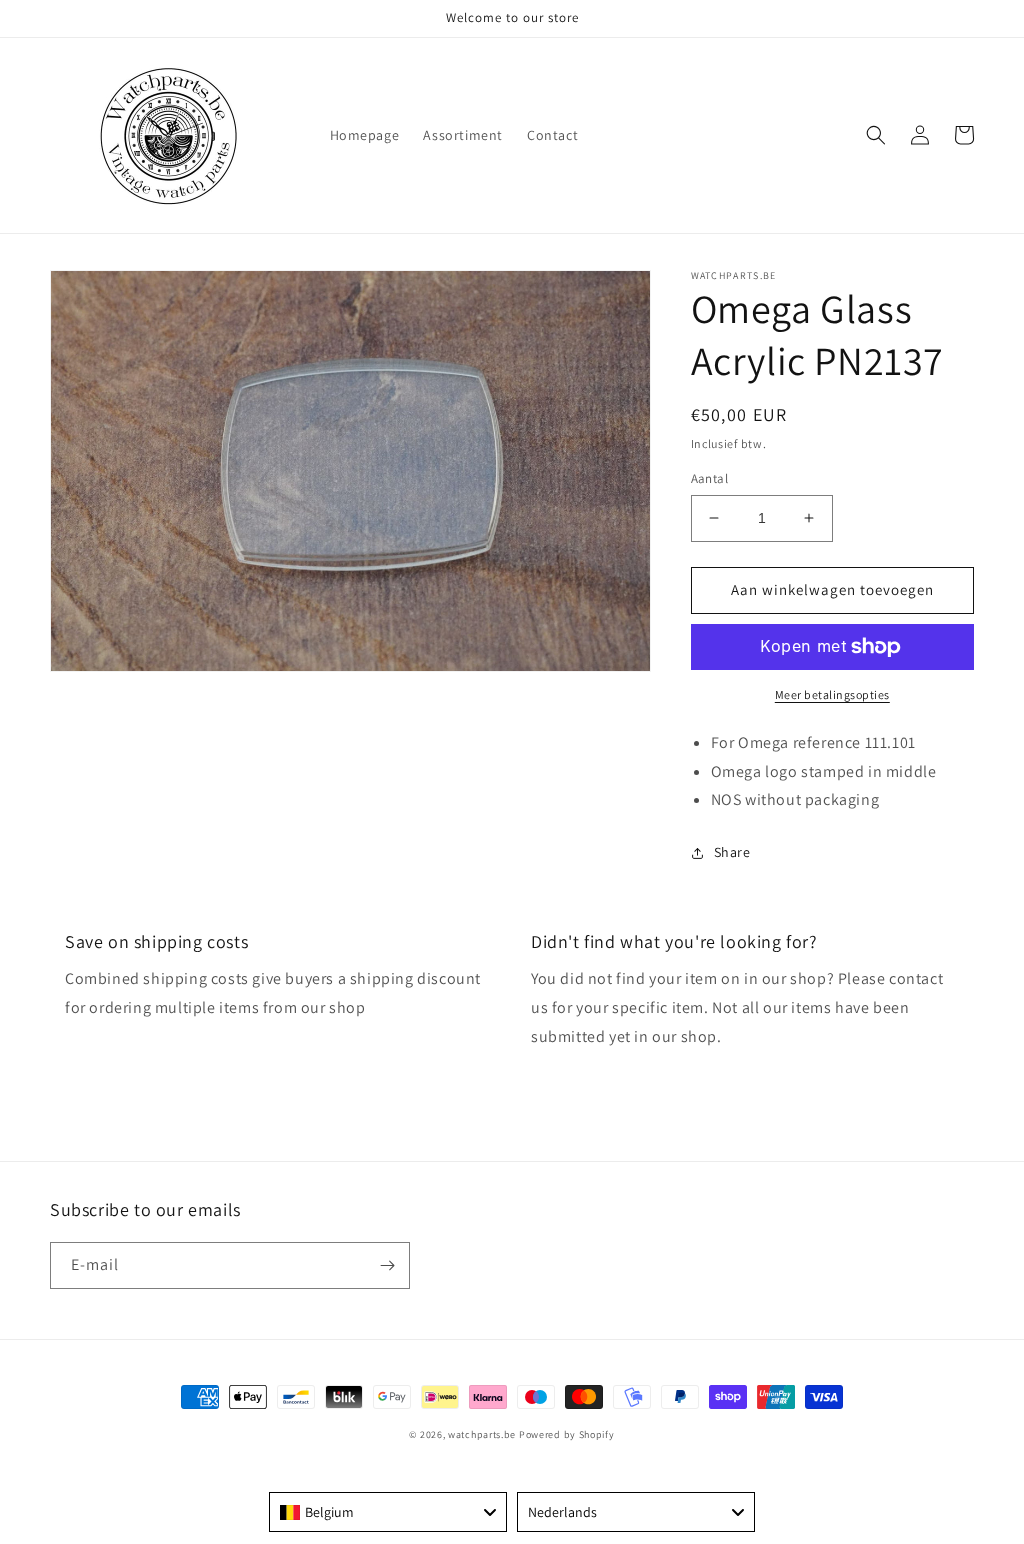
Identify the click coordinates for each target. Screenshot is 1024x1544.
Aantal (709, 478)
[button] (876, 135)
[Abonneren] (387, 1265)
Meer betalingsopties (832, 694)
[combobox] (388, 1512)
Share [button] (732, 852)
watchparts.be (482, 1434)
